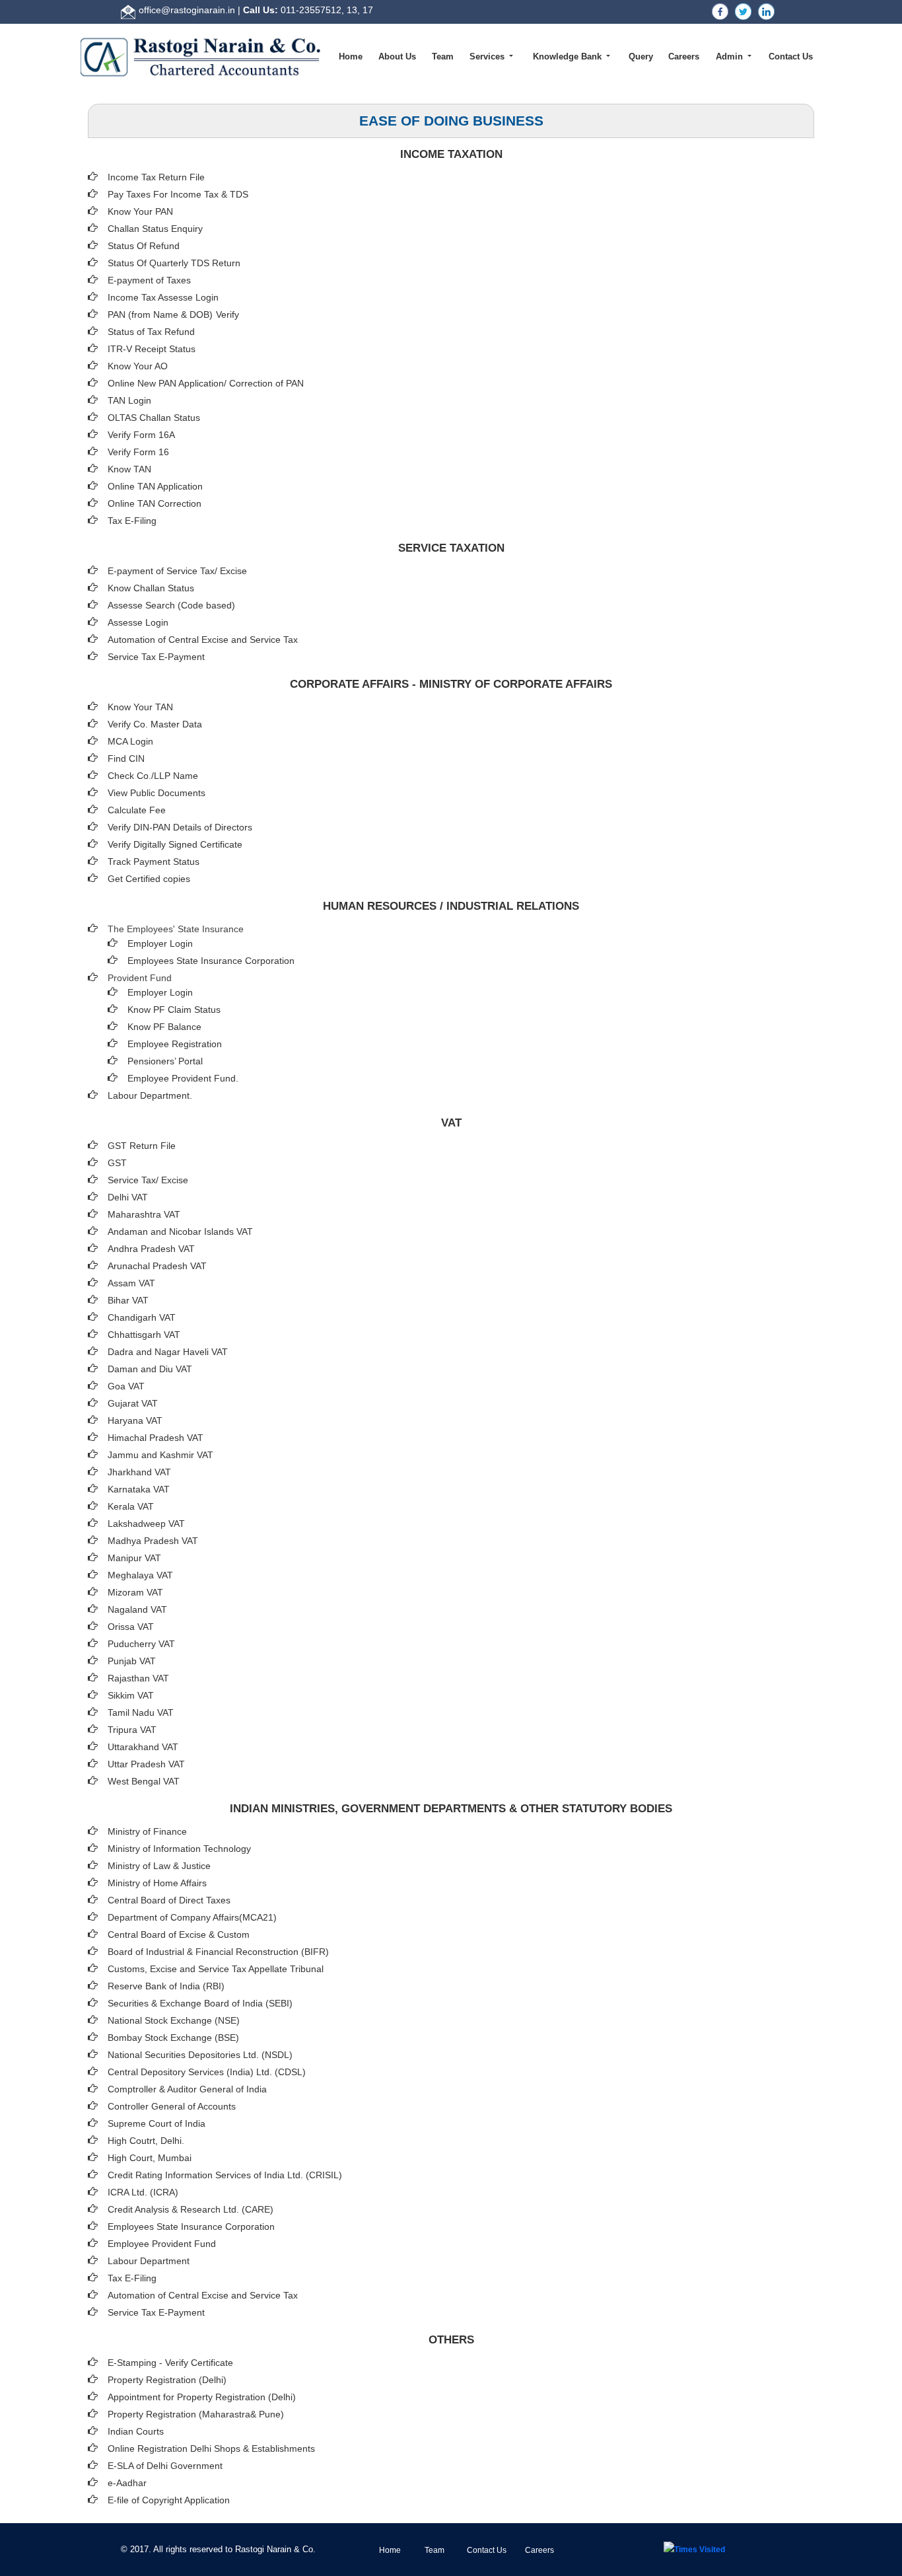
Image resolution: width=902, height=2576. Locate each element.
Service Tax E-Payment (156, 657)
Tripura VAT (132, 1730)
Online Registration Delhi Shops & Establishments (211, 2448)
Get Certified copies (149, 879)
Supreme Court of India (156, 2123)
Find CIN (126, 758)
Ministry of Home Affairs (157, 1883)
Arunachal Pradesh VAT (157, 1266)
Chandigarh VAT (142, 1317)
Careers (684, 56)
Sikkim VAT (131, 1695)
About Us (397, 56)
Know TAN (129, 469)
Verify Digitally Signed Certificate (175, 844)
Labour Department (149, 2261)
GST (117, 1163)
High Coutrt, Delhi (145, 2141)
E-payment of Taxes (149, 280)
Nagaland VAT (137, 1609)
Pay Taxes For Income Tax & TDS (178, 194)
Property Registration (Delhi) (167, 2380)
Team (443, 56)
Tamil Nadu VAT (141, 1712)
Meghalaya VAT (140, 1575)
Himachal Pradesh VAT (156, 1438)
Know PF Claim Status (174, 1010)
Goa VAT (126, 1386)
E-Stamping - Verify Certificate (170, 2363)
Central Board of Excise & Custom (179, 1934)
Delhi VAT (128, 1197)
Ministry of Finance (147, 1831)
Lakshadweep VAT (146, 1524)
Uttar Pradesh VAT (146, 1764)
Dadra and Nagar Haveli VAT (168, 1352)
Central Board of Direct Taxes (169, 1900)
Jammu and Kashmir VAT (160, 1455)
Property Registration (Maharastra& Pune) (196, 2414)
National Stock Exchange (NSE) (174, 2020)
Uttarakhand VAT (143, 1747)
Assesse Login (138, 622)
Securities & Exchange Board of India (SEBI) (200, 2003)
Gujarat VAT (133, 1403)
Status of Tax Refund (151, 332)
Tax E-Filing (132, 521)
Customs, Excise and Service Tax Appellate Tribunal (216, 1969)
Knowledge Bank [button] (569, 56)
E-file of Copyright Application (169, 2500)
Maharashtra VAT (144, 1214)
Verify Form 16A (141, 435)
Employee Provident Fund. (183, 1078)
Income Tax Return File (156, 177)
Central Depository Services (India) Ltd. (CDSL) (207, 2072)
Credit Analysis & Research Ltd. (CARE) (191, 2209)
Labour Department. (150, 1095)
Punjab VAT (132, 1661)
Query (641, 56)
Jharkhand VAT (139, 1472)
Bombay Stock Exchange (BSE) (173, 2038)
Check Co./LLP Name (153, 776)
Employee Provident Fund (162, 2244)
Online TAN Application (155, 486)
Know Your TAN (140, 707)
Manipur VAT (134, 1558)
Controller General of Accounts (172, 2106)
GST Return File (142, 1146)
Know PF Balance (164, 1027)
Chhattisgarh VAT (144, 1335)
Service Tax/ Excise (148, 1180)
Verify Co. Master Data (155, 724)
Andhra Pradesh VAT (151, 1249)
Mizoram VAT (135, 1592)
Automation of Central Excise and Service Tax (203, 640)
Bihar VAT (128, 1300)
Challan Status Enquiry (155, 229)
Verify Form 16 (138, 452)
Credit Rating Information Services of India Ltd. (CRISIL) (225, 2175)
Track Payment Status (154, 862)
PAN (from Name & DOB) (160, 314)
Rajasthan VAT (138, 1678)
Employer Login (160, 943)
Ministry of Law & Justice (159, 1866)
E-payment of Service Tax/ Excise (177, 571)
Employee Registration (175, 1044)
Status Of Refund (144, 246)
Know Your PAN (140, 211)
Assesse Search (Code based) (171, 605)
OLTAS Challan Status (154, 418)
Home (351, 56)
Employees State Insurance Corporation (211, 961)
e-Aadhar (127, 2483)
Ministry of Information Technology (179, 1849)
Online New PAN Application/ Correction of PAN (206, 383)
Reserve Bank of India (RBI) (166, 1986)
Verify (229, 314)
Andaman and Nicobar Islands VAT (180, 1232)
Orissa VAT (131, 1627)
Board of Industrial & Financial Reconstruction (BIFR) (218, 1952)
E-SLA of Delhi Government (165, 2466)
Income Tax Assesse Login (163, 297)
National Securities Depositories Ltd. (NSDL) (200, 2055)
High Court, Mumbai (150, 2158)
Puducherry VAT (141, 1644)
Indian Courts (136, 2431)
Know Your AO (138, 366)
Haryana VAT (135, 1420)
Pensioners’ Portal (165, 1061)
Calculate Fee (137, 810)
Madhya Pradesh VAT (153, 1541)
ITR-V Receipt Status (152, 349)
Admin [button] (731, 56)
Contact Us (791, 56)
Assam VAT (131, 1283)
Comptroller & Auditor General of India (187, 2089)
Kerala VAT (131, 1506)
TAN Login (129, 400)
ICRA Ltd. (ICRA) (143, 2192)
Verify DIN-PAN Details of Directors (180, 827)
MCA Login (130, 741)
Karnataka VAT (139, 1489)
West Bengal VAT (144, 1781)
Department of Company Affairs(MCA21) (192, 1917)
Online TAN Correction (155, 503)
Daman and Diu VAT (150, 1369)
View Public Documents (156, 793)
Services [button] (488, 56)
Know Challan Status (151, 588)
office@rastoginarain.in (187, 10)
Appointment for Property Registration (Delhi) (202, 2397)
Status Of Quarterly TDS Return (174, 263)
